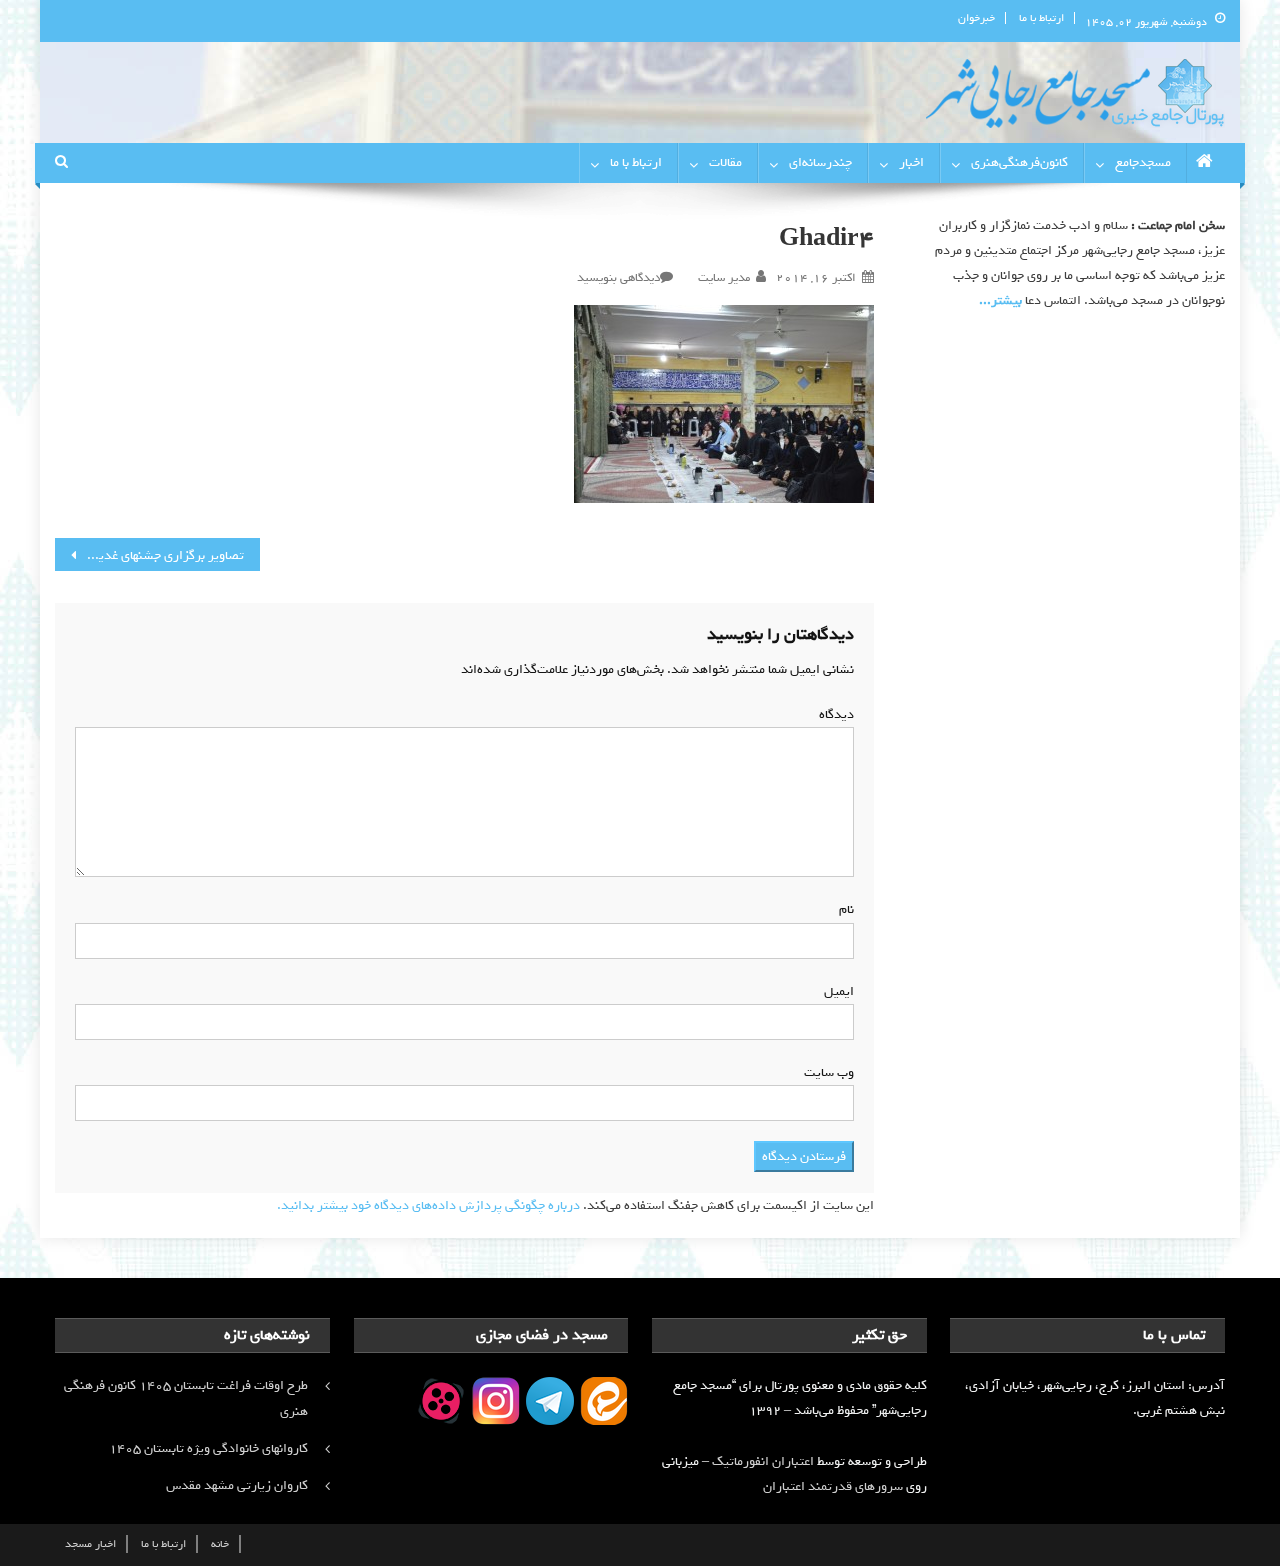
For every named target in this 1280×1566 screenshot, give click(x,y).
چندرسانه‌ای (820, 162)
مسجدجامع (1143, 162)
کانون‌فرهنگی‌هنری (1019, 162)
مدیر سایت (724, 278)
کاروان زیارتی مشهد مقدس (237, 1485)
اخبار (911, 162)
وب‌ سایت (829, 1072)
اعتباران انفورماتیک (763, 1461)
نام (842, 909)
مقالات (725, 162)
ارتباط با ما (1041, 18)
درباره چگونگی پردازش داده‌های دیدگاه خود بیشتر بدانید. (428, 1205)
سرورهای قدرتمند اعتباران (833, 1486)
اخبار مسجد (90, 1544)
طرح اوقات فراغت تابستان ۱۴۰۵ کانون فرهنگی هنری (186, 1398)
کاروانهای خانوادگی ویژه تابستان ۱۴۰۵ (208, 1448)
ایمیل (835, 991)
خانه (220, 1544)
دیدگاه (832, 714)
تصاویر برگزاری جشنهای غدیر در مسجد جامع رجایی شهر (149, 555)
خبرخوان (976, 18)
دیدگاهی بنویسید (618, 278)
